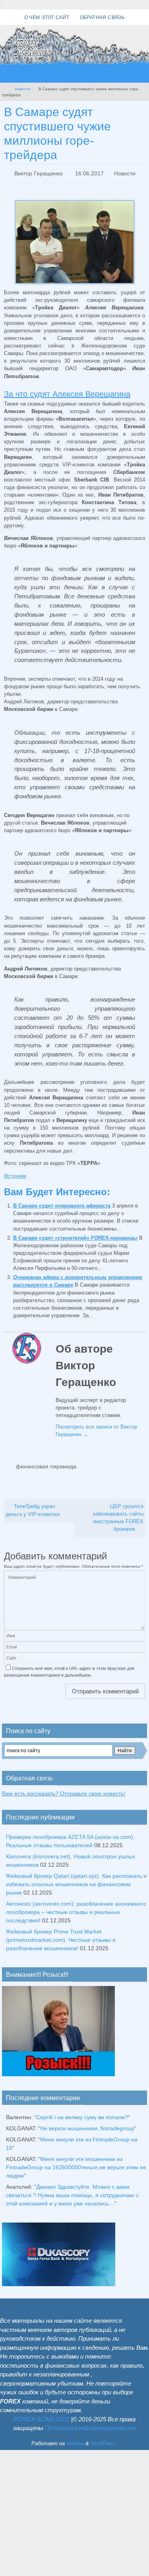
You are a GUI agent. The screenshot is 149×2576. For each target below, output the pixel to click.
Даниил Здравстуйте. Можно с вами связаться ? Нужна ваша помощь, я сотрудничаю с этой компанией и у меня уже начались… (72, 2191)
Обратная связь (103, 17)
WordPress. (104, 2439)
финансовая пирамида (46, 1464)
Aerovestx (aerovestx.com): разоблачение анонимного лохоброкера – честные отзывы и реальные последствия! (76, 1907)
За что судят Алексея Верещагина (67, 392)
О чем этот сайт (47, 17)
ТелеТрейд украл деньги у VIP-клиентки (33, 1506)
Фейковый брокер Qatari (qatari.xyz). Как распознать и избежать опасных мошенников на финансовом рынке (76, 1879)
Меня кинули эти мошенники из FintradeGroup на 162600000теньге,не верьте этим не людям (76, 2163)
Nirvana (75, 2439)
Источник (15, 1174)
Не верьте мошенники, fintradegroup (87, 2124)
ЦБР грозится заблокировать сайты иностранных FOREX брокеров (118, 1513)
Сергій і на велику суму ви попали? (82, 2113)
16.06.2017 (89, 173)
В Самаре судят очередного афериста (62, 1204)
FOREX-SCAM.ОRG (42, 2414)
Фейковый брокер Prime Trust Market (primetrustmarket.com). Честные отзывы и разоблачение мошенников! (61, 1935)
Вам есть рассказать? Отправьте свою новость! (64, 1789)
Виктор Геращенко (39, 173)
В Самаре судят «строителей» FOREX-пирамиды (75, 1236)
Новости (23, 89)
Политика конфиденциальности (90, 2424)
